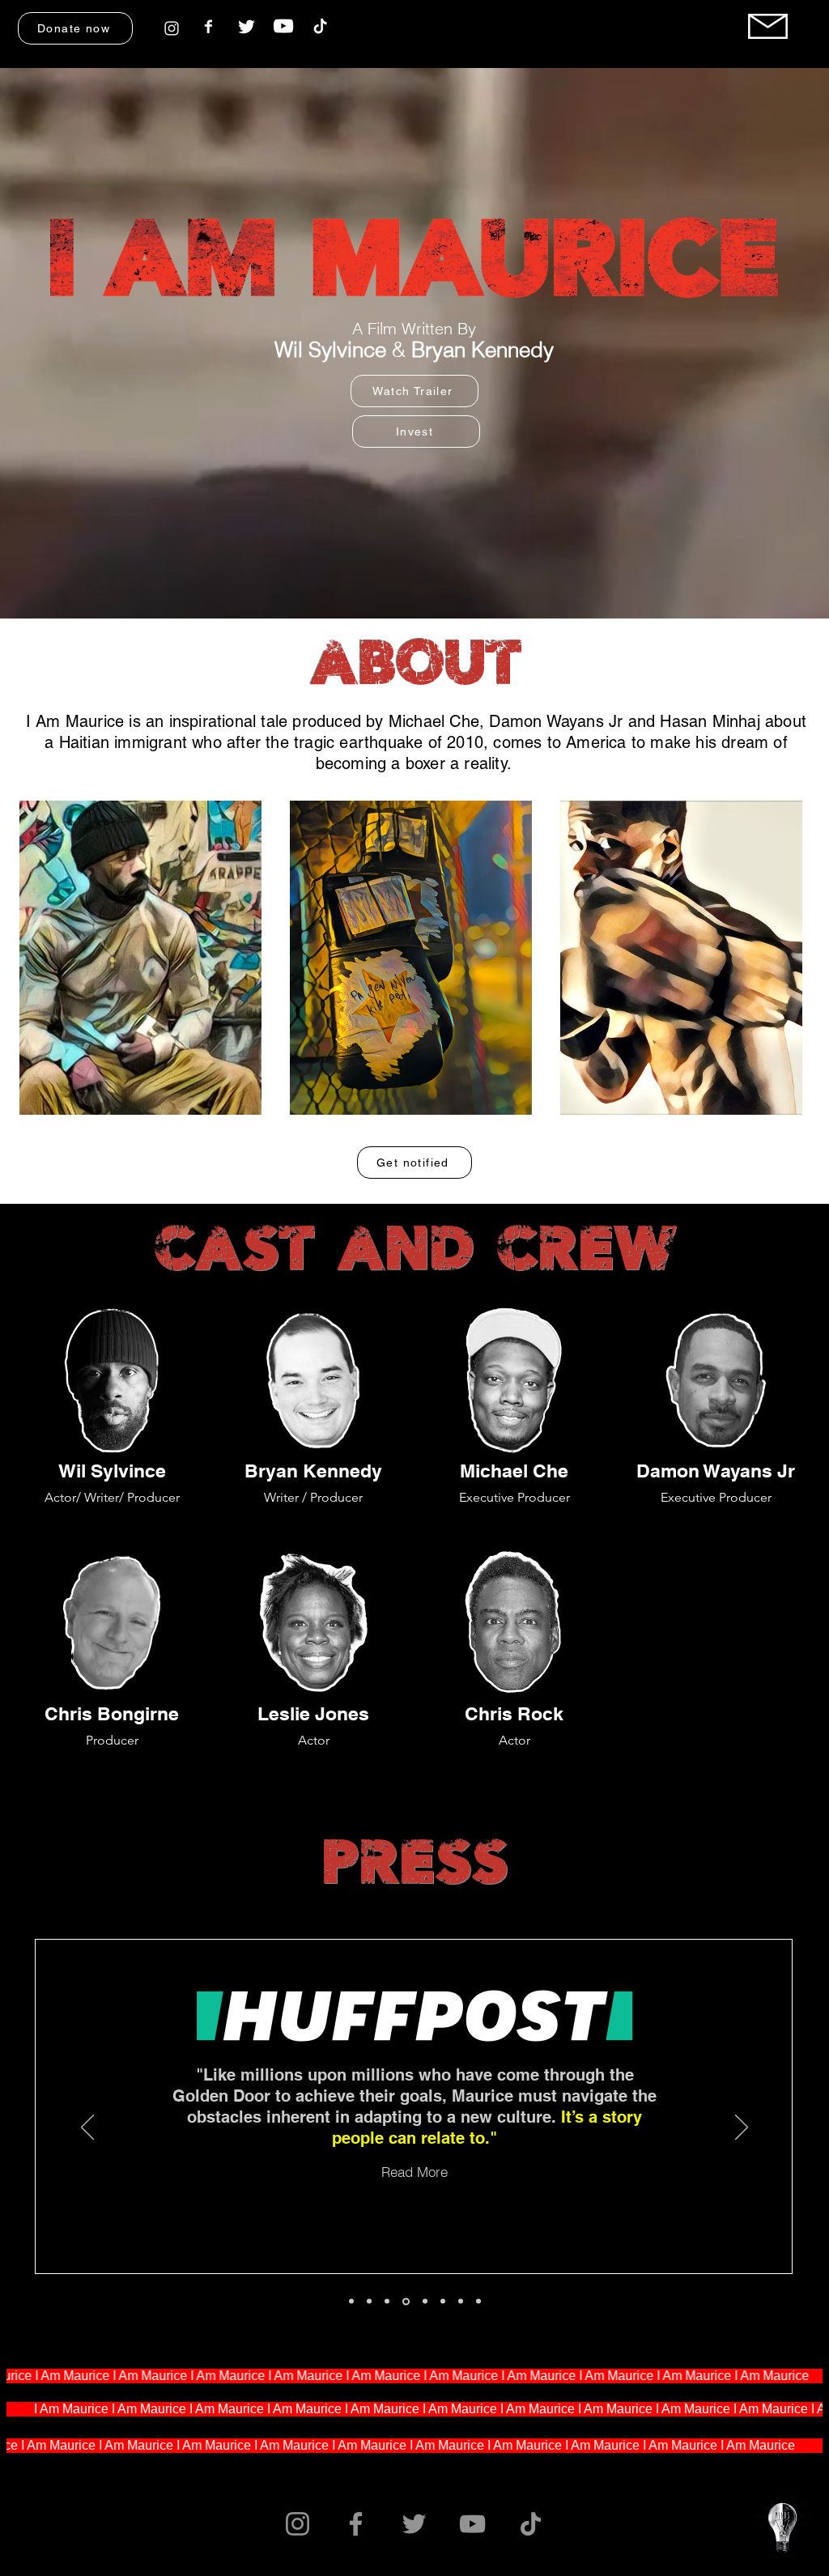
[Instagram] (298, 2524)
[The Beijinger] (425, 2302)
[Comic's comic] (478, 2302)
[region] (172, 26)
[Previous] (87, 2128)
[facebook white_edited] (209, 26)
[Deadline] (351, 2302)
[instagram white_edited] (172, 28)
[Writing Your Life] (461, 2302)
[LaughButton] (406, 2301)
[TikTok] (531, 2524)
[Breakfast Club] (369, 2302)
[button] (75, 28)
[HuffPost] (387, 2302)
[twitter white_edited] (246, 26)
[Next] (742, 2128)
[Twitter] (414, 2524)
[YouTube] (283, 26)
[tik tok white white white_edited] (321, 27)
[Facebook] (356, 2524)
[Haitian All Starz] (443, 2302)
